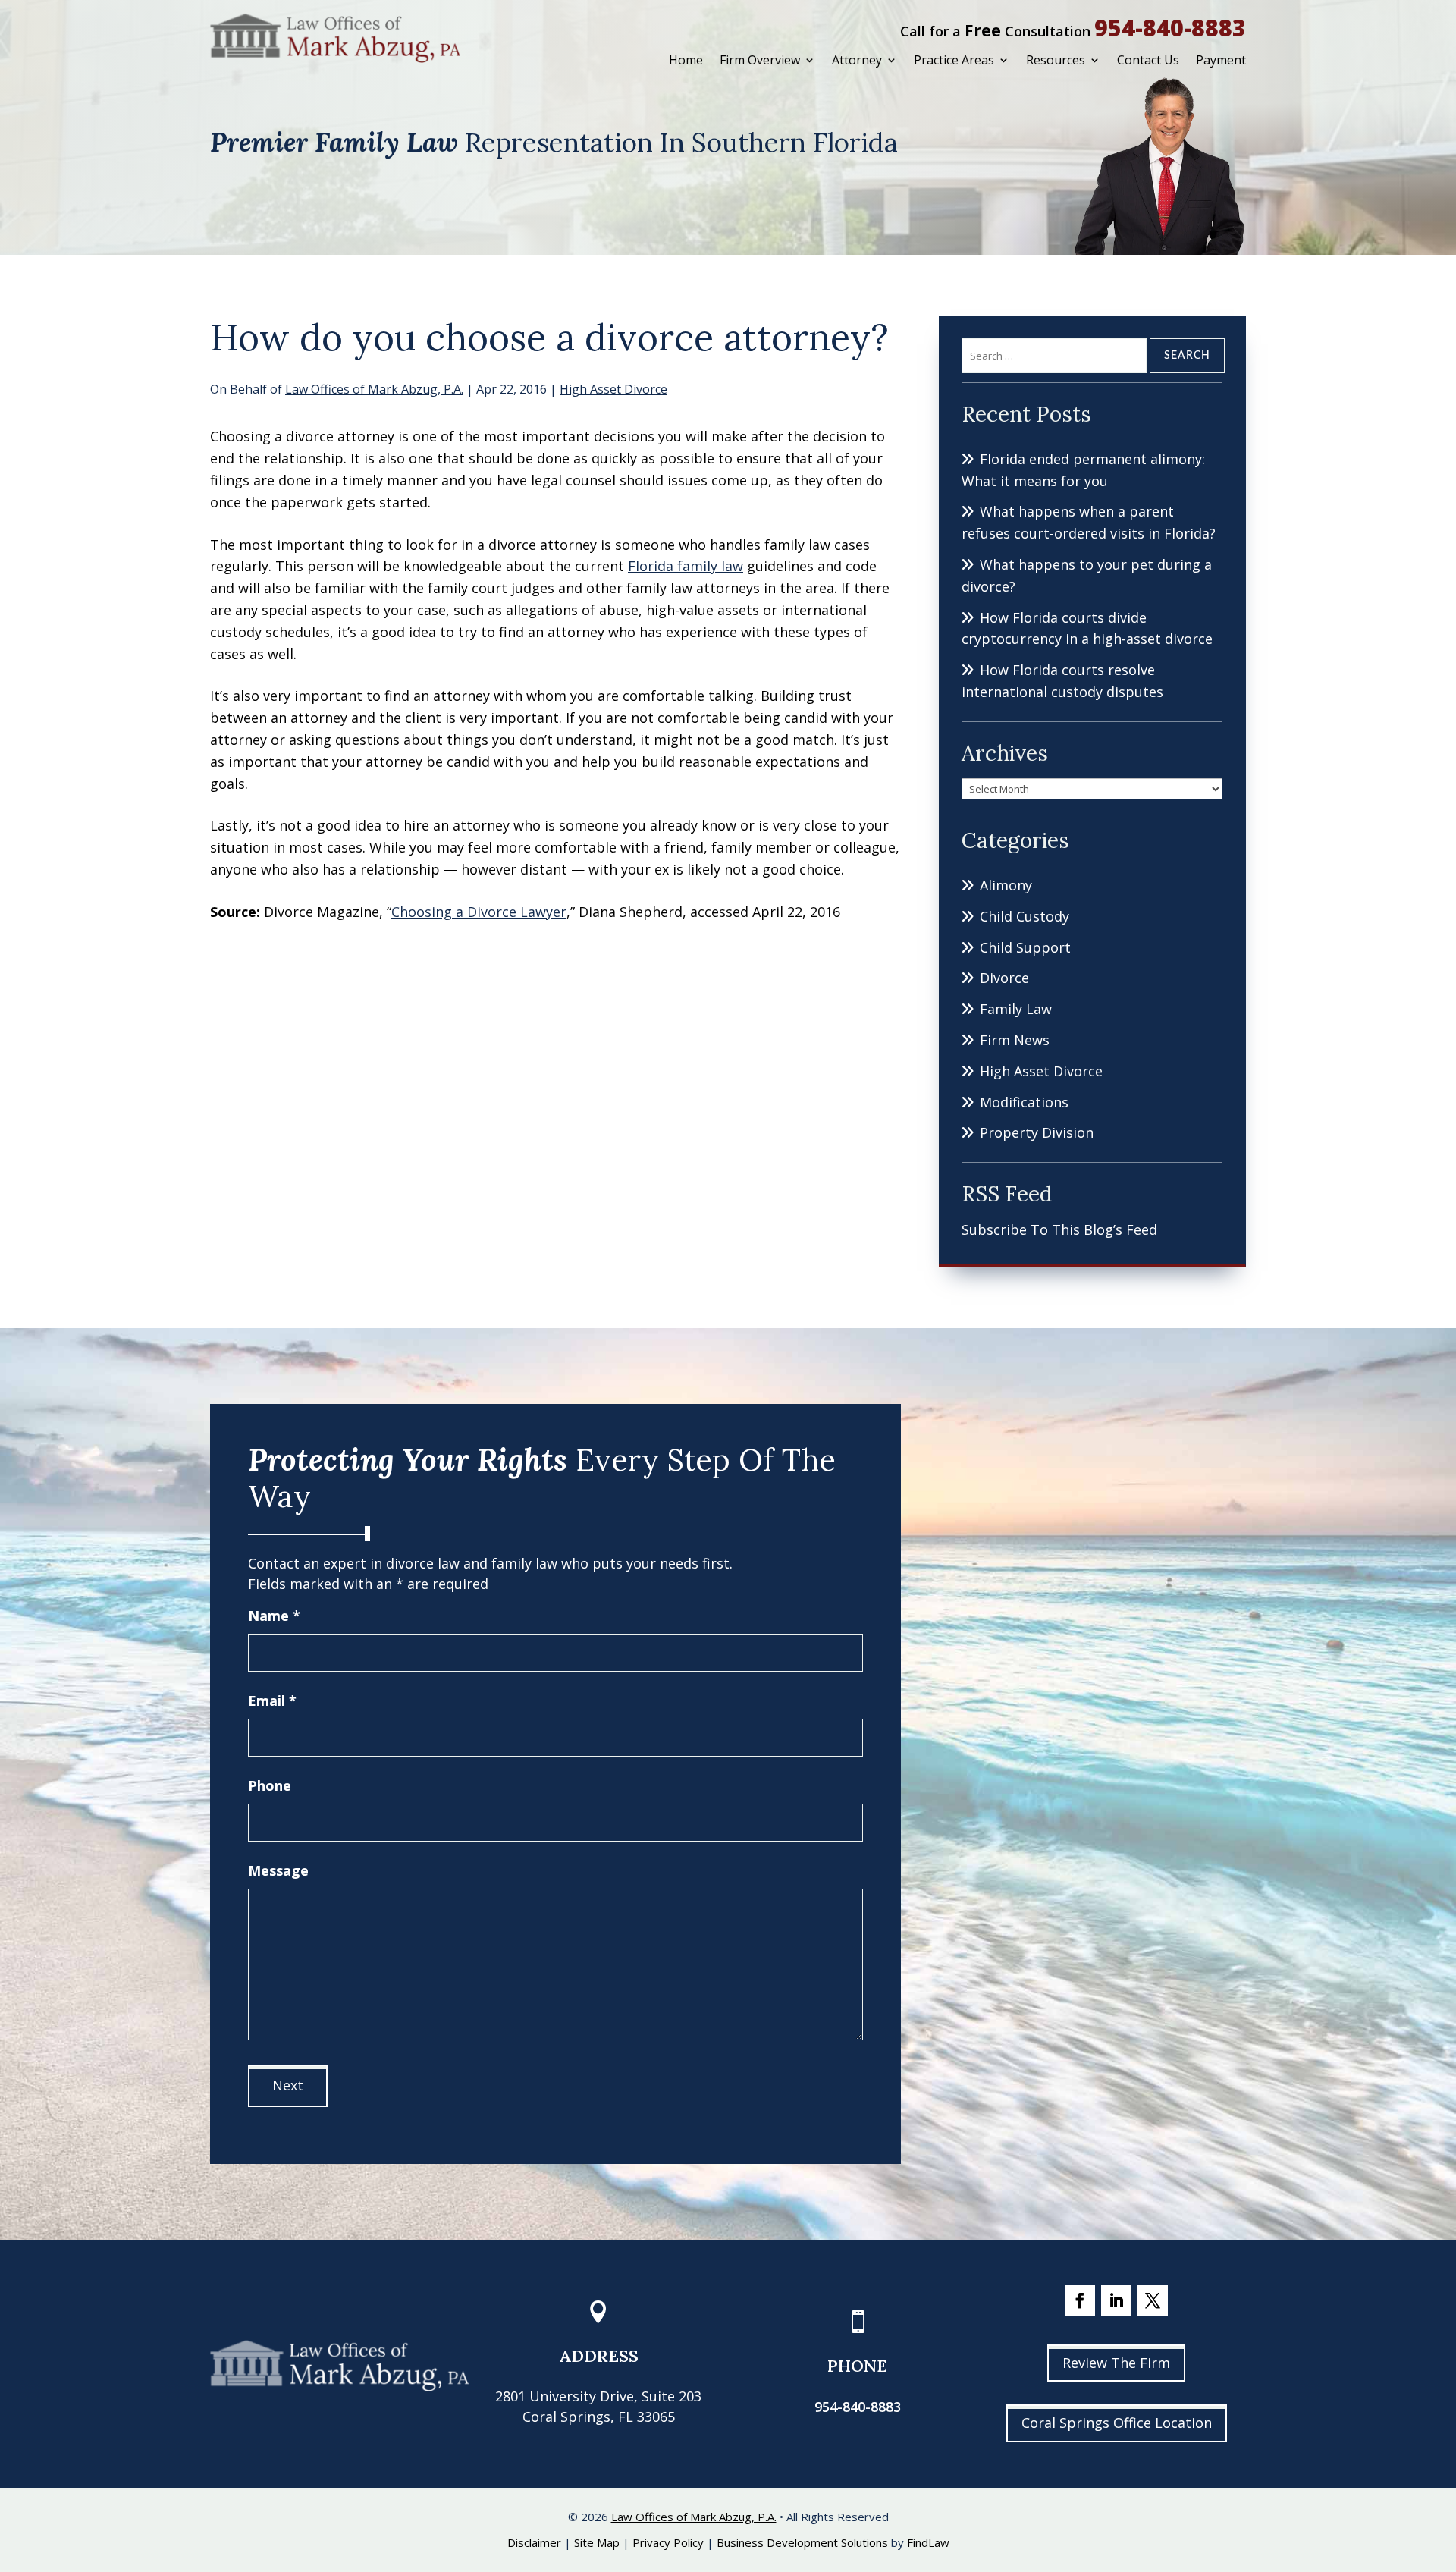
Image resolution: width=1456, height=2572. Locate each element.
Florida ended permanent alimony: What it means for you (1083, 470)
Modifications (1024, 1102)
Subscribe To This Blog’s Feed (1059, 1229)
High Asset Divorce (613, 389)
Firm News (1015, 1040)
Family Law (1016, 1009)
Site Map (597, 2542)
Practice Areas (954, 60)
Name (274, 1616)
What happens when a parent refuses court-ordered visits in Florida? (1089, 522)
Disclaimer (534, 2542)
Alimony (1006, 885)
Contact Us (1148, 60)
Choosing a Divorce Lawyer (479, 912)
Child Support (1025, 947)
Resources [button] (1056, 60)
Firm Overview (760, 60)
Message (278, 1870)
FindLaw (928, 2542)
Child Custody (1025, 916)
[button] (1441, 2462)
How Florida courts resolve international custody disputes (1062, 681)
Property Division (1037, 1132)
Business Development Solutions (802, 2542)
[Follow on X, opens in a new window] (1153, 2300)
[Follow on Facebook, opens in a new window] (1080, 2300)
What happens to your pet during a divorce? (1087, 575)
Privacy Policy (668, 2542)
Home (686, 60)
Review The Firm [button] (1116, 2363)
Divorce (1004, 978)
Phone (270, 1785)
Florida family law (686, 566)
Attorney (857, 60)
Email (272, 1701)
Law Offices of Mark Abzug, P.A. (374, 389)
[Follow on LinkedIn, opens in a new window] (1116, 2300)
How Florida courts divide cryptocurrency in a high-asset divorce (1087, 628)
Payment (1221, 60)
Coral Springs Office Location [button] (1117, 2423)
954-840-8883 (1170, 28)
